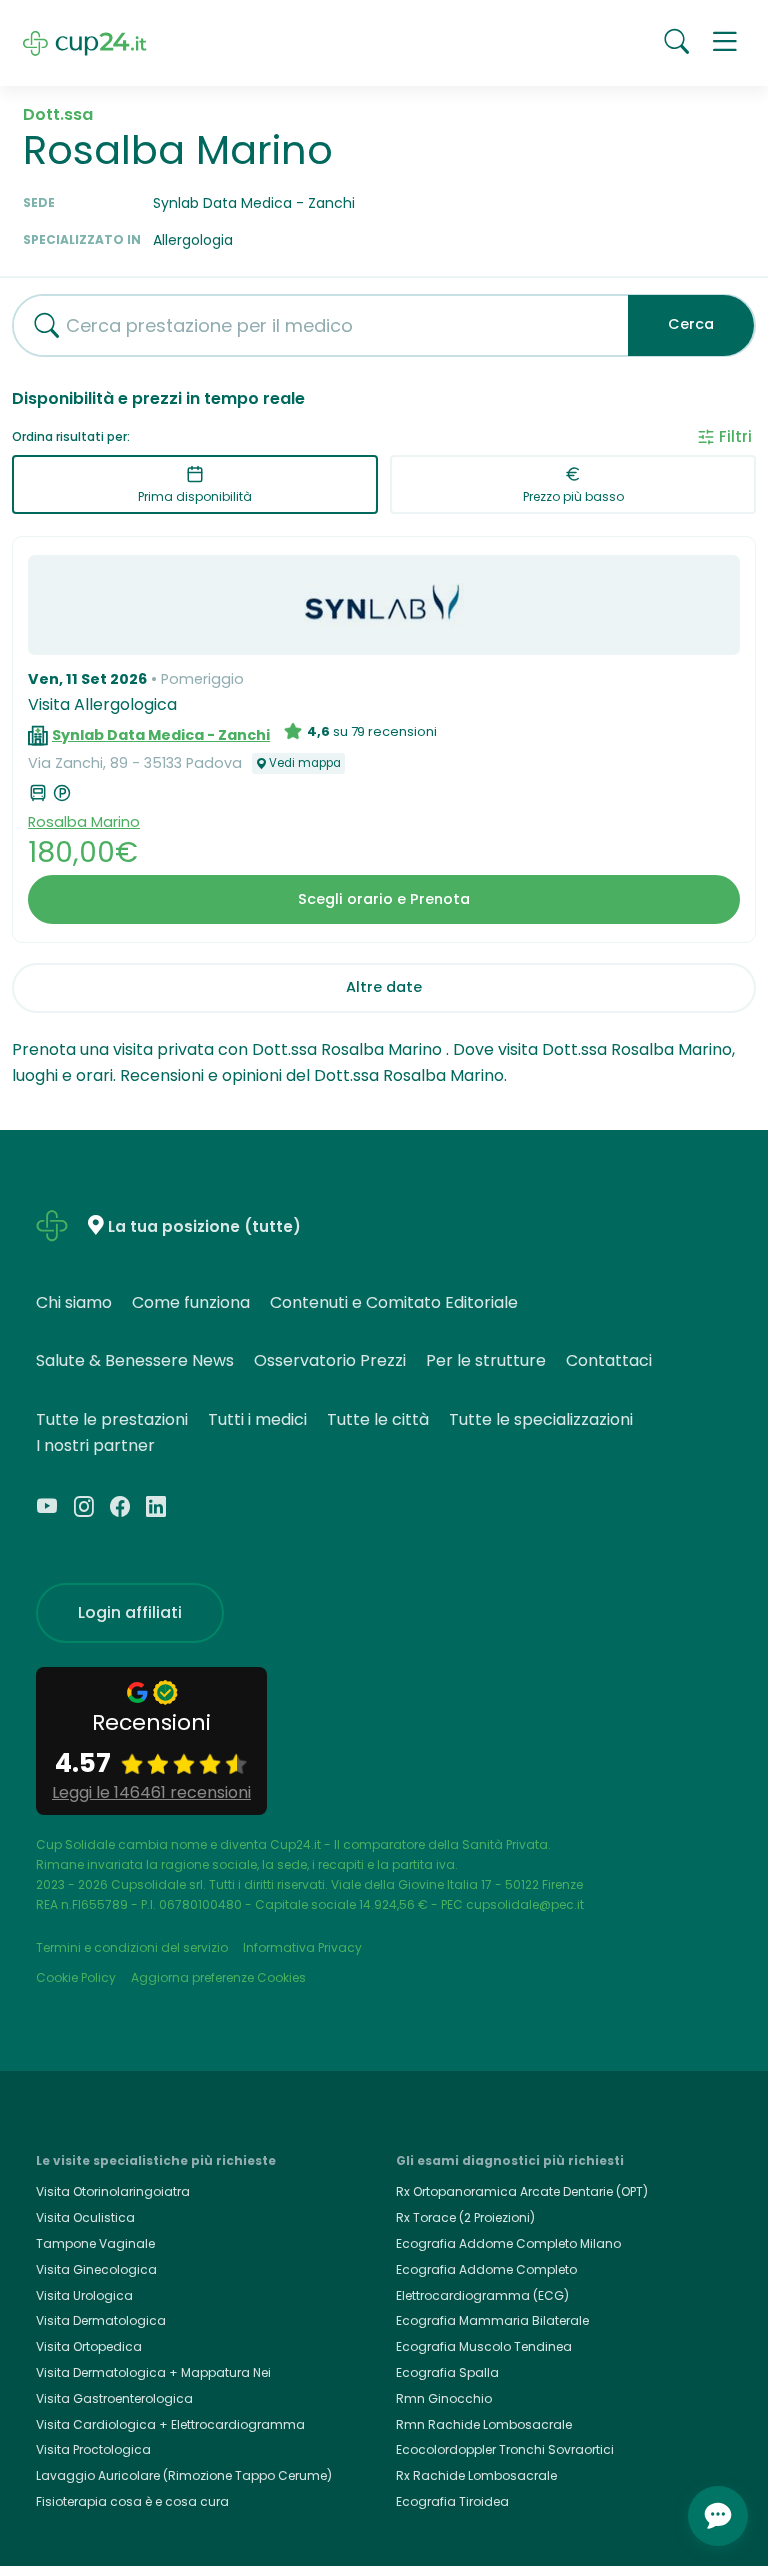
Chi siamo (74, 1302)
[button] (725, 43)
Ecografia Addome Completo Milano (508, 2243)
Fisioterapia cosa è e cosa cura (132, 2501)
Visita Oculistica (85, 2217)
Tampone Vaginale (95, 2243)
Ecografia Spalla (447, 2372)
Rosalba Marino (84, 822)
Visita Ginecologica (96, 2269)
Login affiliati (130, 1612)
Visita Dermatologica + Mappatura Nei (153, 2372)
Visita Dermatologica (101, 2320)
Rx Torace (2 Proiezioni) (465, 2217)
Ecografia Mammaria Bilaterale (492, 2320)
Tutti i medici (257, 1419)
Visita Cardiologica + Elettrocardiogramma (170, 2424)
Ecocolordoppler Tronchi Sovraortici (505, 2449)
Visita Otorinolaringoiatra (113, 2191)
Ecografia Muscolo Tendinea (484, 2346)
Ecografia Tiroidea (452, 2501)
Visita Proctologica (93, 2449)
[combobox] (313, 325)
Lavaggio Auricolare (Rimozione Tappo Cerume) (184, 2475)
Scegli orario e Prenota (384, 899)
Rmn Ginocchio (444, 2398)
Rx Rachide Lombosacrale (476, 2475)
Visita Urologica (84, 2295)
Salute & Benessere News (135, 1360)
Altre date (384, 987)
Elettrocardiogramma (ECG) (482, 2295)
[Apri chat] (718, 2516)
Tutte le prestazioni (112, 1419)
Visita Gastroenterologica (114, 2398)
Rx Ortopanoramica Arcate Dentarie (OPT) (522, 2191)
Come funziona (191, 1302)
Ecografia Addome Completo (486, 2269)
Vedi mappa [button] (305, 763)
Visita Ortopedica (89, 2346)
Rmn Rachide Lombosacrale (484, 2424)
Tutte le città (378, 1419)
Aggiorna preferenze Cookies (218, 1977)
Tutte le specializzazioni (541, 1419)
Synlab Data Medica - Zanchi (161, 735)
